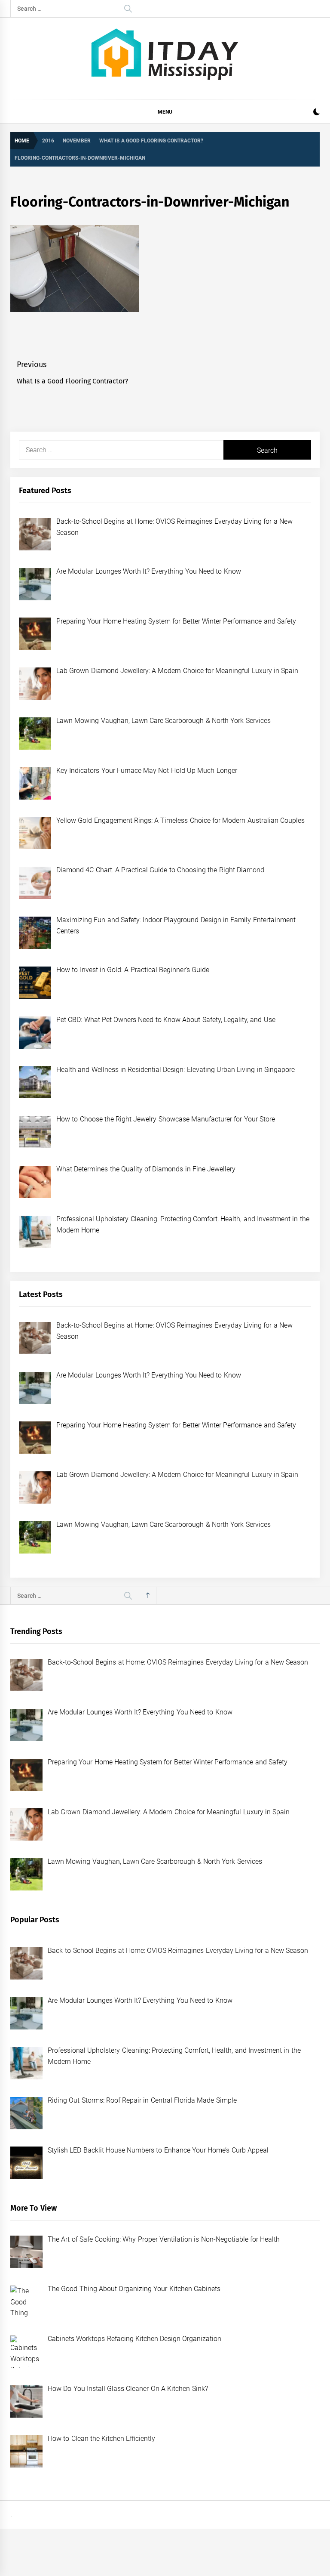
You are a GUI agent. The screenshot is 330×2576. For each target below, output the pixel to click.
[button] (316, 113)
